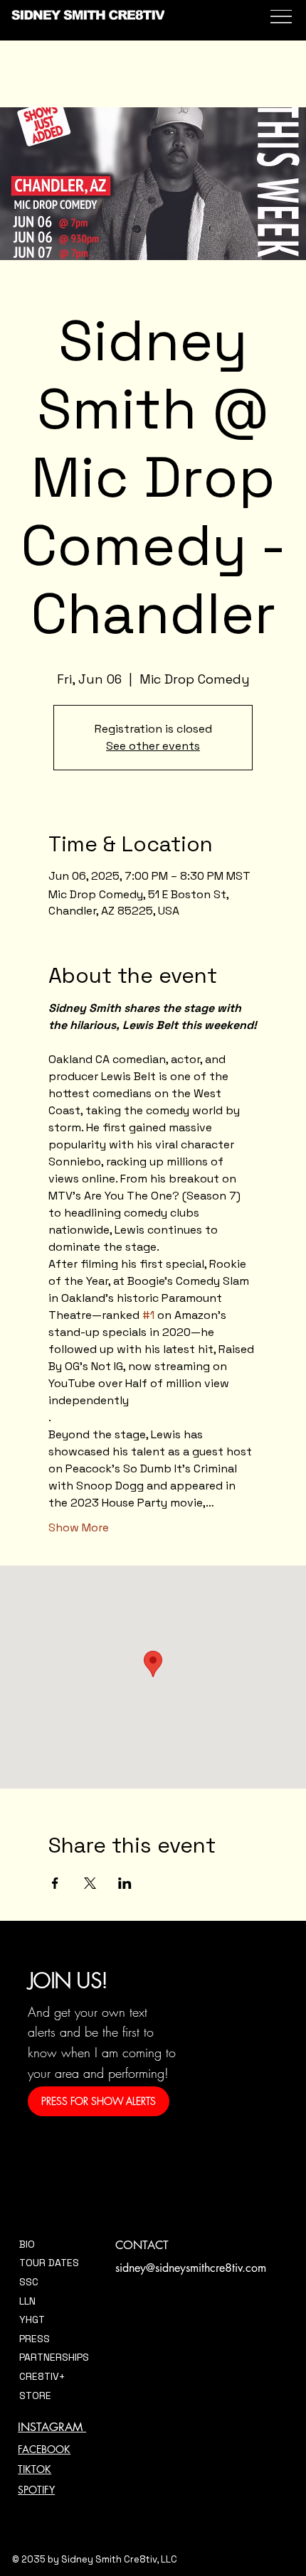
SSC (29, 2282)
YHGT (32, 2319)
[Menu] (279, 21)
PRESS (35, 2339)
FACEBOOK (44, 2449)
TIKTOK (35, 2469)
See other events (153, 746)
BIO (27, 2244)
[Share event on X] (90, 1883)
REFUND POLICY (151, 2467)
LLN (27, 2301)
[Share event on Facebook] (55, 1883)
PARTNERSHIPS (54, 2357)
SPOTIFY (36, 2490)
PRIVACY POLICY (153, 2426)
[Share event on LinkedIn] (125, 1883)
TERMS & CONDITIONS (167, 2447)
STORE (35, 2396)
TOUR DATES (49, 2263)
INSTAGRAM (52, 2427)
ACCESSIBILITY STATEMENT (179, 2487)
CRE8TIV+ (42, 2376)
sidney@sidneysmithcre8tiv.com (191, 2268)
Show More (79, 1527)
